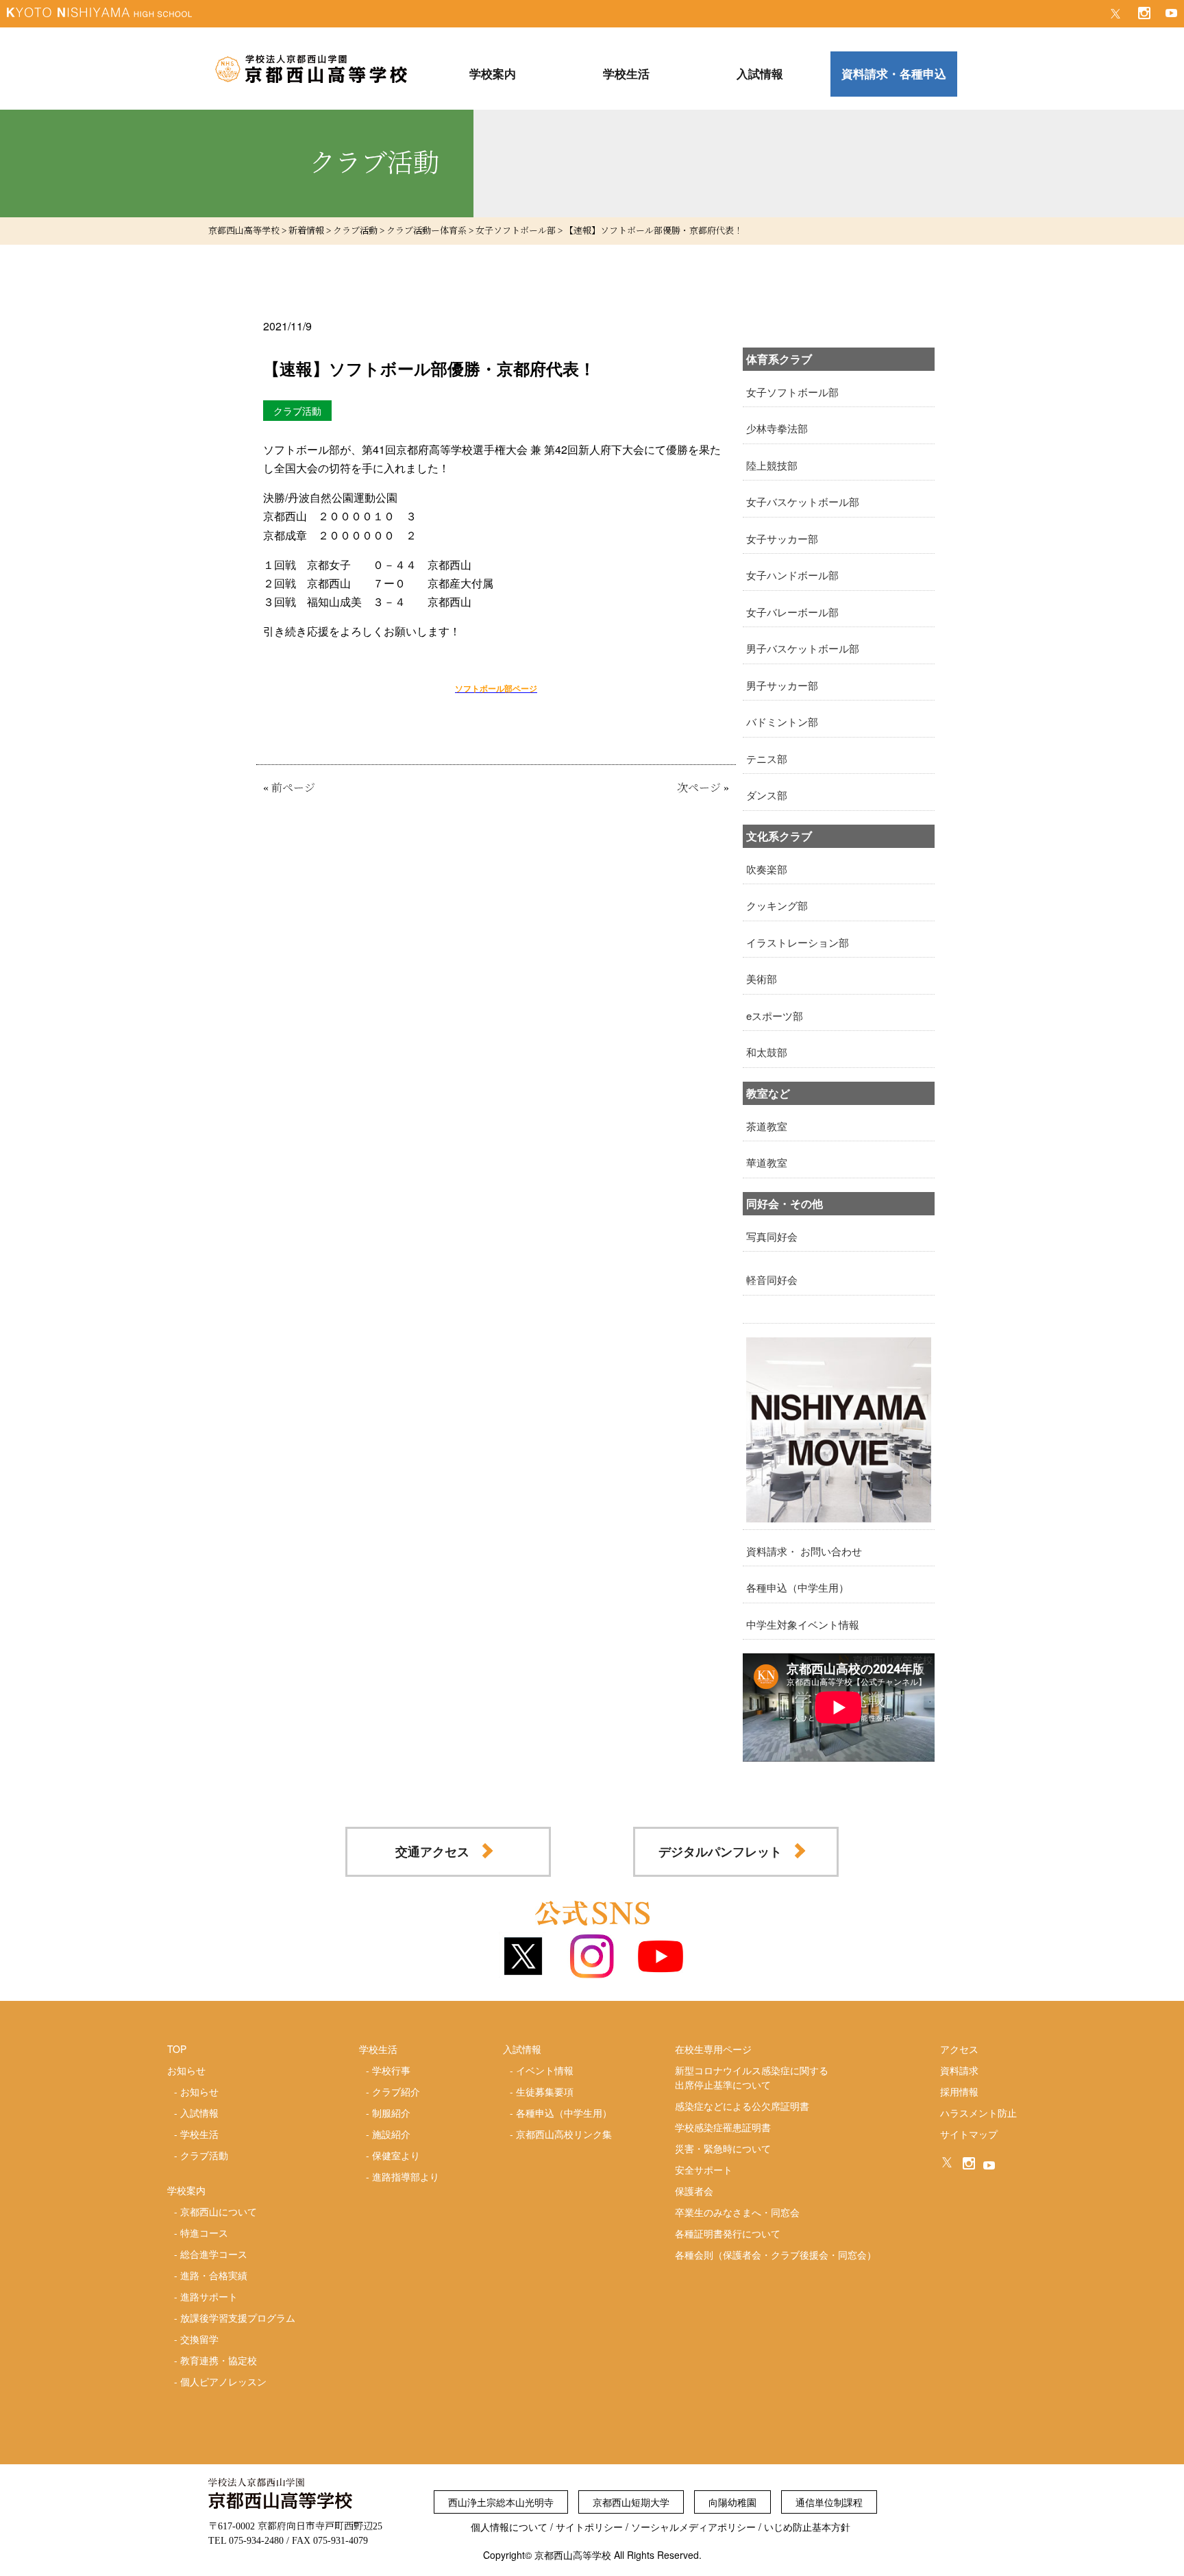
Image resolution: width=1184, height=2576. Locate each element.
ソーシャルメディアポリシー (693, 2527)
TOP (177, 2049)
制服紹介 (391, 2113)
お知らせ (199, 2091)
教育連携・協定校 (219, 2360)
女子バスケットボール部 (803, 501)
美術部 (762, 979)
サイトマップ (969, 2134)
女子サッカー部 (782, 538)
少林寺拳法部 (777, 428)
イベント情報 (545, 2070)
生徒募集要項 (545, 2091)
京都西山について (219, 2211)
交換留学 (199, 2339)
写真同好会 (772, 1236)
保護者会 (694, 2191)
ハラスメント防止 (978, 2113)
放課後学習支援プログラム (238, 2318)
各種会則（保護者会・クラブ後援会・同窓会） (776, 2255)
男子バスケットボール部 (803, 648)
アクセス (959, 2049)
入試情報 (199, 2113)
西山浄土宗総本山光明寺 (501, 2502)
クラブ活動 (204, 2155)
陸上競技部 (772, 465)
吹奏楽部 (767, 869)
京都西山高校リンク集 (564, 2134)
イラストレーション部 (798, 942)
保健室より (396, 2155)
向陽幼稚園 (732, 2502)
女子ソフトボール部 (792, 392)
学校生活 (199, 2134)
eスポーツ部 (775, 1016)
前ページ (293, 788)
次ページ (699, 788)
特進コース (204, 2233)
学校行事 (391, 2070)
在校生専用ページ (713, 2049)
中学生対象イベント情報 (803, 1624)
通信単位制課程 (829, 2502)
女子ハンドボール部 (792, 575)
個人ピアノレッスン (223, 2381)
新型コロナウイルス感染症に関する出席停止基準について (752, 2077)
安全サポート (704, 2170)
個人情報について (509, 2527)
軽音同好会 (772, 1279)
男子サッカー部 (782, 685)
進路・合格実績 (214, 2275)
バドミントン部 (782, 721)
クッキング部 (777, 905)
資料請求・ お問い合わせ (804, 1551)
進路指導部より (406, 2176)
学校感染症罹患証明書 (723, 2127)
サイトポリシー (589, 2527)
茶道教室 (767, 1126)
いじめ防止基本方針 (807, 2527)
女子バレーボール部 (792, 612)
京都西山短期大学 (631, 2502)
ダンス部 (767, 795)
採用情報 (959, 2091)
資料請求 (959, 2070)
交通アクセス (432, 1851)
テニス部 (767, 758)
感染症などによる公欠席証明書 (742, 2106)
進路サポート (209, 2296)
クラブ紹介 (396, 2091)
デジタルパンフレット (720, 1851)
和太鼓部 (767, 1052)
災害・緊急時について (723, 2148)
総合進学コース (214, 2254)
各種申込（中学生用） (798, 1587)
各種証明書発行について (728, 2233)
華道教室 (767, 1162)
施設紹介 (391, 2134)
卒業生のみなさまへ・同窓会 (737, 2212)
